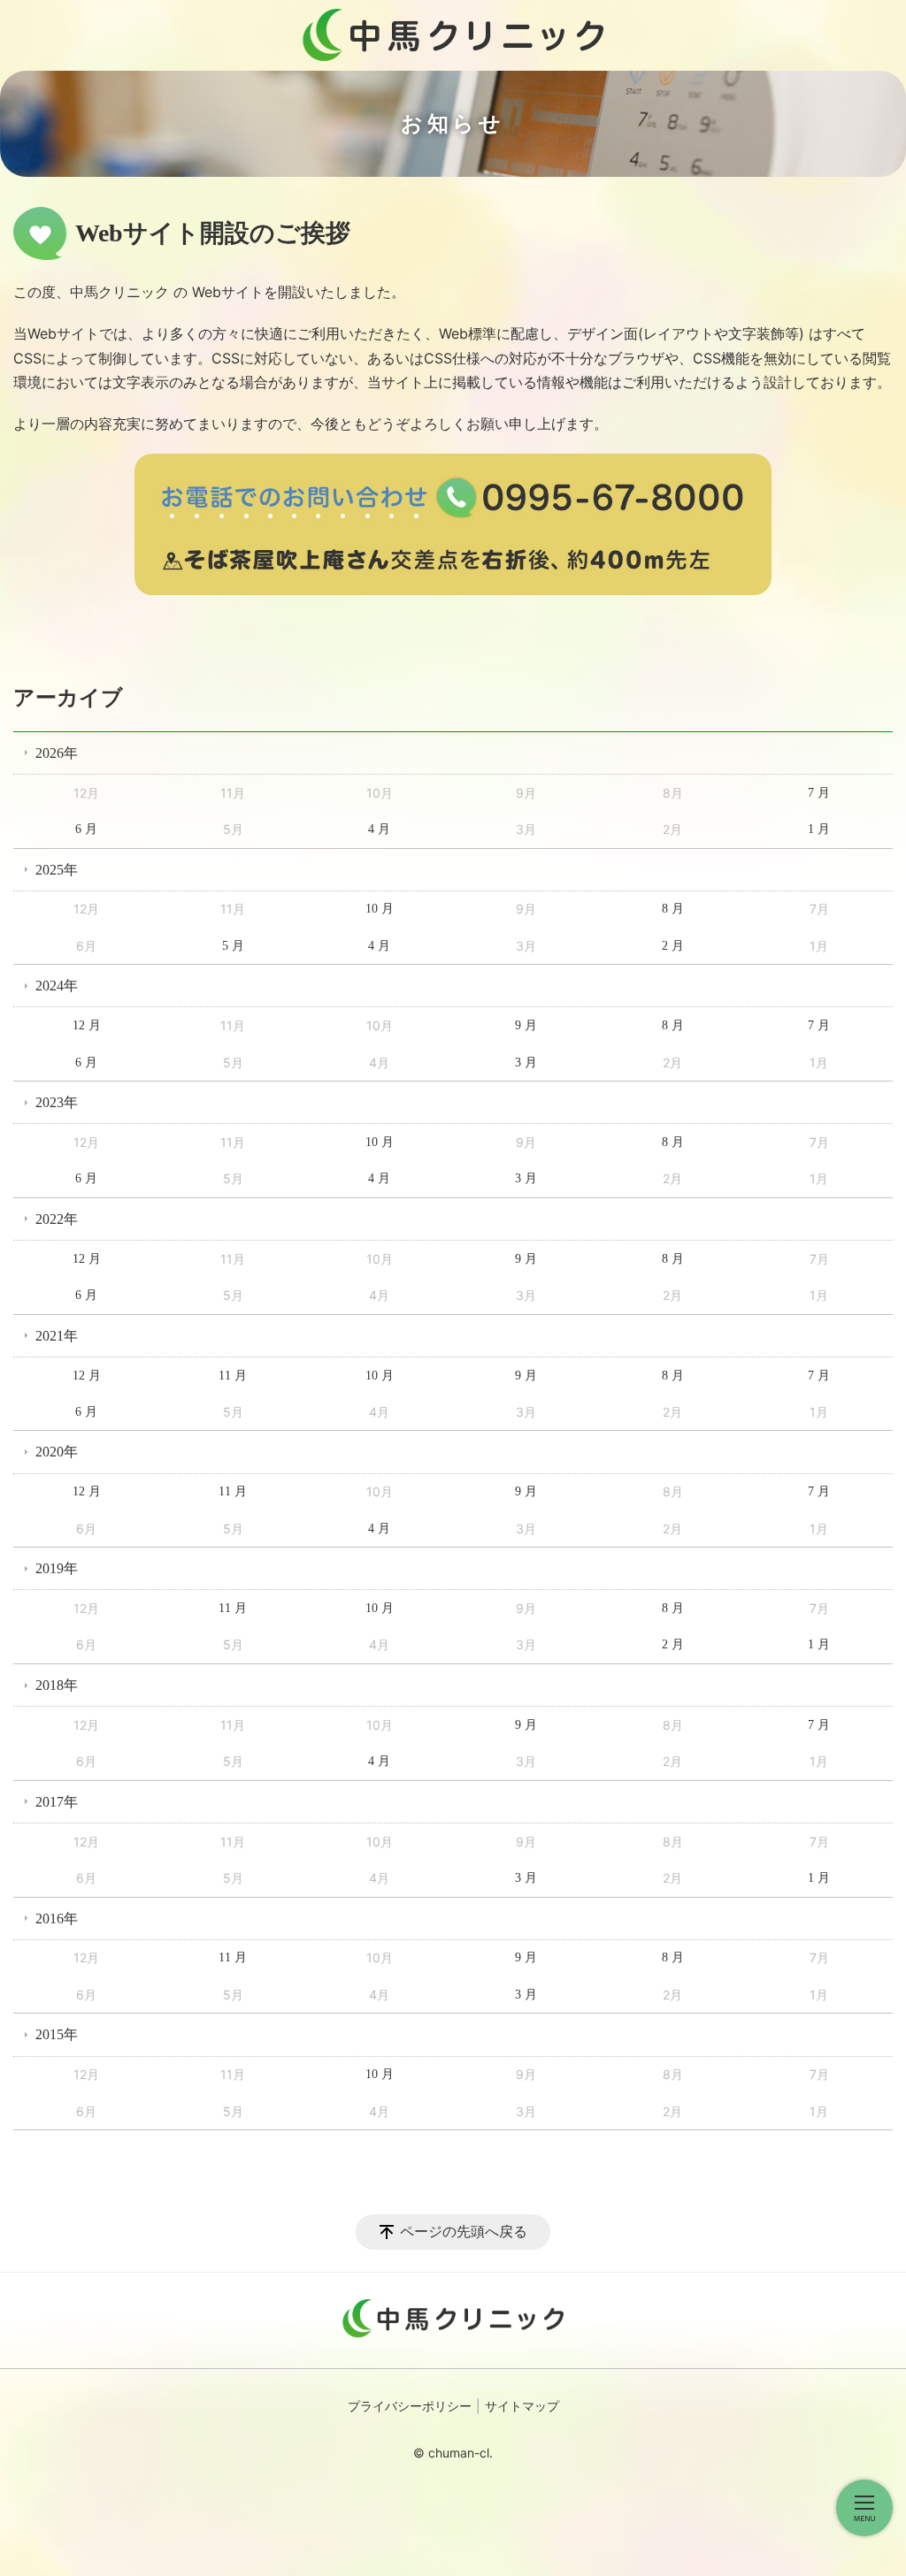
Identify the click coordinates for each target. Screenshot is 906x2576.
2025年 (57, 870)
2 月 (673, 946)
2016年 (57, 1919)
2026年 (57, 753)
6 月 (86, 829)
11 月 (233, 1376)
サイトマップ (522, 2407)
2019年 (57, 1568)
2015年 (57, 2034)
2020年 (57, 1452)
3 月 (526, 1063)
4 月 (379, 829)
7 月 (819, 793)
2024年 (57, 986)
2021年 (57, 1336)
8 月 (673, 909)
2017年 (57, 1802)
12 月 (87, 1025)
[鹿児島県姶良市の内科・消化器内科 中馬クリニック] (453, 35)
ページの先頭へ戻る (464, 2232)
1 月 (819, 829)
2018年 (57, 1685)
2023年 (57, 1102)
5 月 (233, 946)
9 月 (526, 1025)
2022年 (57, 1219)
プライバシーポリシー (410, 2407)
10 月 (380, 909)
